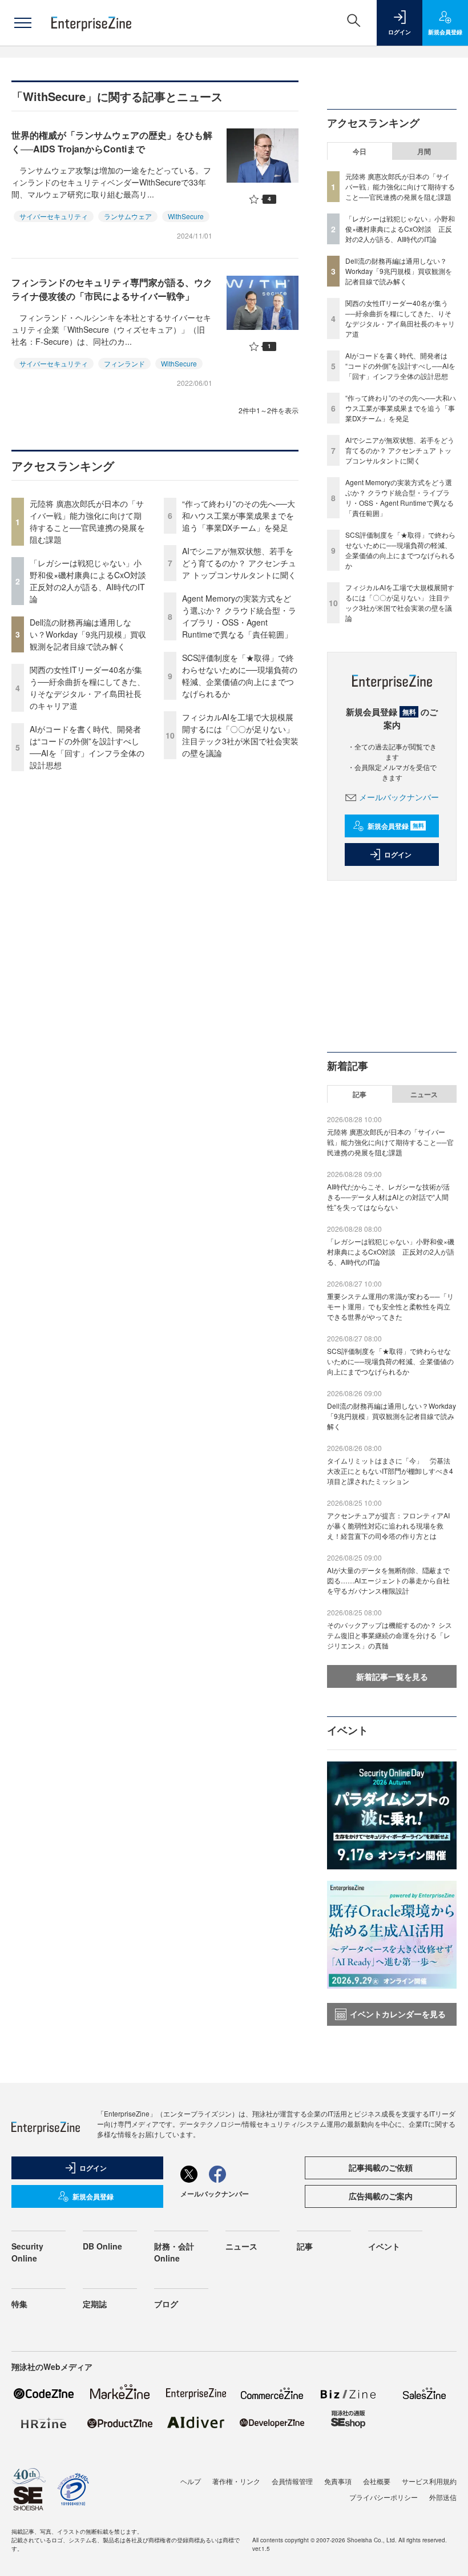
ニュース (424, 1094)
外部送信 (443, 2497)
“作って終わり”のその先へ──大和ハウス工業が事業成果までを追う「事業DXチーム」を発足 (239, 515)
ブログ (166, 2304)
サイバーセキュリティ (54, 216)
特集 (19, 2304)
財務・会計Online (174, 2252)
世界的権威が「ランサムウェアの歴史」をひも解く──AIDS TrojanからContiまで (112, 142)
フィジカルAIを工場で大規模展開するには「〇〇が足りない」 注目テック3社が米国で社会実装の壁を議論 (240, 735)
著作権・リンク (236, 2481)
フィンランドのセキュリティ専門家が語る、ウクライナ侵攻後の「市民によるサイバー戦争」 (112, 289)
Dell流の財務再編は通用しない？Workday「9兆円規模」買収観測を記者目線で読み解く (88, 634)
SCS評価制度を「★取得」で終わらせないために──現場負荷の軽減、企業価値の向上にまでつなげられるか (240, 676)
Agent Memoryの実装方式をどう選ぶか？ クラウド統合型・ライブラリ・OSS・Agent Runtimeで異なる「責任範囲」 (239, 616)
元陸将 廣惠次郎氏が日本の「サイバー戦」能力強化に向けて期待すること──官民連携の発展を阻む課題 (87, 521)
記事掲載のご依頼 (381, 2167)
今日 (360, 151)
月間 (424, 151)
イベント (384, 2246)
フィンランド (124, 363)
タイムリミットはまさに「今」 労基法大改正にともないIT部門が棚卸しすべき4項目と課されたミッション (390, 1471)
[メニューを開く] (23, 23)
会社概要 (377, 2481)
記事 (360, 1094)
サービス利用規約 (429, 2481)
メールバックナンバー (399, 797)
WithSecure (186, 216)
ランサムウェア (128, 216)
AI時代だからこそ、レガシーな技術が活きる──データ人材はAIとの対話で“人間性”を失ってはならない (388, 1197)
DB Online (102, 2246)
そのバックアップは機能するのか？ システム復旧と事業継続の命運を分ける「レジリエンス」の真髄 (390, 1635)
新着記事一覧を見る (392, 1676)
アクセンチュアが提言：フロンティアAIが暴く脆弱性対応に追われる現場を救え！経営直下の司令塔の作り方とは (388, 1525)
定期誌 (95, 2304)
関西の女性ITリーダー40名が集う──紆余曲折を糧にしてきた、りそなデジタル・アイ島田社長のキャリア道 (87, 688)
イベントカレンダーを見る (398, 2014)
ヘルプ (191, 2481)
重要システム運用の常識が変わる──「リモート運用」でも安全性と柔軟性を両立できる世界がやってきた (390, 1306)
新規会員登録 (396, 826)
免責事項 (338, 2481)
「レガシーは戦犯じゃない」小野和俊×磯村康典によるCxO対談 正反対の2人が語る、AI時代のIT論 (92, 581)
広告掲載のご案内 (381, 2196)
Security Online (27, 2252)
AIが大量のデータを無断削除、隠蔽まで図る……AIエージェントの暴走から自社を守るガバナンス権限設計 (388, 1580)
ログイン (398, 854)
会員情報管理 (292, 2481)
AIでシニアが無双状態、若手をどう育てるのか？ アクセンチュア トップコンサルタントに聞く (239, 563)
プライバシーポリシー (384, 2497)
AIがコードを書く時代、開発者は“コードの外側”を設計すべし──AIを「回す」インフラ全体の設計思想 (87, 747)
